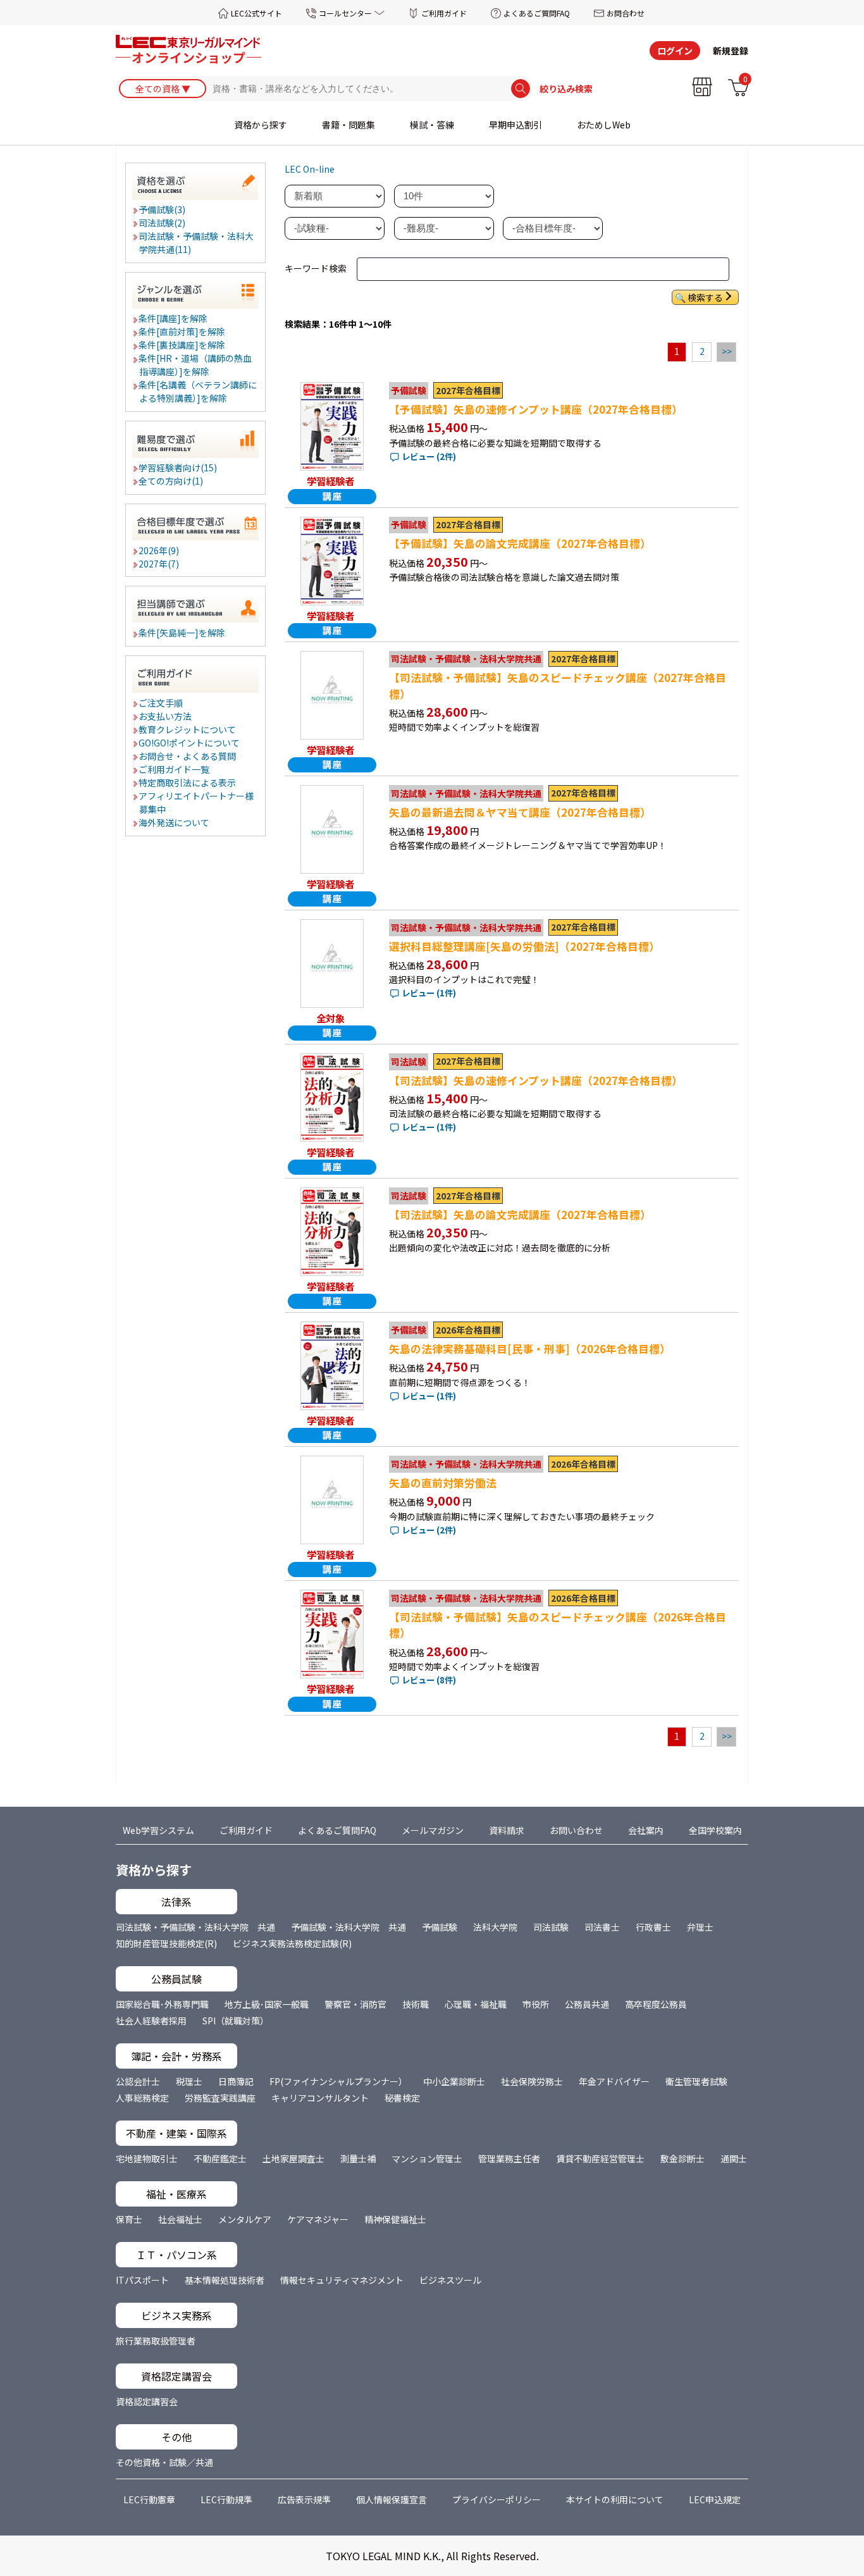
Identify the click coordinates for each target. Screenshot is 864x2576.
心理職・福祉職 (476, 2004)
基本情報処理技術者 (225, 2280)
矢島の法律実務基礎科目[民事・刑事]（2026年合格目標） (530, 1349)
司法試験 (551, 1927)
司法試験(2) (163, 223)
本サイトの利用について (615, 2499)
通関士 (734, 2158)
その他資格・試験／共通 (164, 2462)
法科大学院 (495, 1927)
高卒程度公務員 (656, 2004)
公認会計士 (138, 2081)
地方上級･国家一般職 (267, 2004)
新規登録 (731, 51)
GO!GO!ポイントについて (190, 743)
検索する (705, 297)
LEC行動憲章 (149, 2499)
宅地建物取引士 (147, 2158)
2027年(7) (159, 564)
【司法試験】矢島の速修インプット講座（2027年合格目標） (536, 1081)
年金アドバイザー (614, 2081)
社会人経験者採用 (151, 2021)
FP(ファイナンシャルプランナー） (338, 2081)
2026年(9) (159, 550)
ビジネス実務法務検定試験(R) (292, 1943)
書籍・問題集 (349, 125)
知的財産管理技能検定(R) (166, 1943)
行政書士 (653, 1927)
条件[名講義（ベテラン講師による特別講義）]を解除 (198, 391)
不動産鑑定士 (220, 2158)
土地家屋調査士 (293, 2158)
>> (727, 351)
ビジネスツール (450, 2280)
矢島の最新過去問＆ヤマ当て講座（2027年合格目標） (520, 812)
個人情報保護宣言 (392, 2499)
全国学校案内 (715, 1830)
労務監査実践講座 (220, 2098)
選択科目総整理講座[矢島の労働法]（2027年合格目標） (524, 946)
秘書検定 (402, 2098)
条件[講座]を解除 (174, 318)
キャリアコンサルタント (320, 2098)
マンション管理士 (427, 2158)
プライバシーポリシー (497, 2499)
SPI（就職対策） (236, 2021)
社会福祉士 (180, 2219)
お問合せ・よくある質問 (188, 756)
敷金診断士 (682, 2158)
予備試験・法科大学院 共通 (349, 1927)
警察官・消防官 (355, 2004)
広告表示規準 (304, 2499)
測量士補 (358, 2158)
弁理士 (700, 1927)
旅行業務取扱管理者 (156, 2341)
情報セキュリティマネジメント (342, 2280)
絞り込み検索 (566, 89)
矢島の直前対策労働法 (443, 1483)
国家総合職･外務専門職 (162, 2004)
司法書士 (602, 1927)
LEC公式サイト (256, 13)
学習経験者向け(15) (178, 468)
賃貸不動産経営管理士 (600, 2158)
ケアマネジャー (318, 2219)
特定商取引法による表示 (188, 783)
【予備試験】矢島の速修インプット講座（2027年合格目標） (536, 409)
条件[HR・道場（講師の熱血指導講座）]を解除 (196, 365)
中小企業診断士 (454, 2081)
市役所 (536, 2004)
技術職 (416, 2004)
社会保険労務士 (532, 2081)
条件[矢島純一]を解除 (182, 633)
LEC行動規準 (226, 2499)
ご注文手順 (161, 703)
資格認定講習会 (147, 2401)
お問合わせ (626, 13)
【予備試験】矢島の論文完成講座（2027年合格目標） (520, 543)
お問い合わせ (576, 1830)
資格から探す (261, 125)
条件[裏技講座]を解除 (182, 345)
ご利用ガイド (444, 13)
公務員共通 (587, 2004)
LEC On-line (310, 169)
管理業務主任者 (509, 2158)
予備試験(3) (163, 209)
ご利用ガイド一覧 (175, 769)
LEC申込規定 (715, 2499)
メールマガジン (433, 1830)
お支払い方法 (166, 716)
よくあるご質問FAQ (537, 13)
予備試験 (440, 1927)
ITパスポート (142, 2280)
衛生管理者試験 (696, 2081)
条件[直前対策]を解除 (182, 331)
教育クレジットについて (188, 729)
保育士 (129, 2219)
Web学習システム (158, 1830)
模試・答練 (432, 125)
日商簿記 (236, 2081)
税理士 (189, 2081)
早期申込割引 (515, 125)
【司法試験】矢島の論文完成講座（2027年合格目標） (520, 1215)
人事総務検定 (142, 2098)
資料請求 (507, 1830)
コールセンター (345, 13)
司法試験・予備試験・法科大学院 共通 (195, 1927)
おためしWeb (604, 125)
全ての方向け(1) (171, 481)
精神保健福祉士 (395, 2219)
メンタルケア (245, 2219)
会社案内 (646, 1830)
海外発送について (175, 822)
